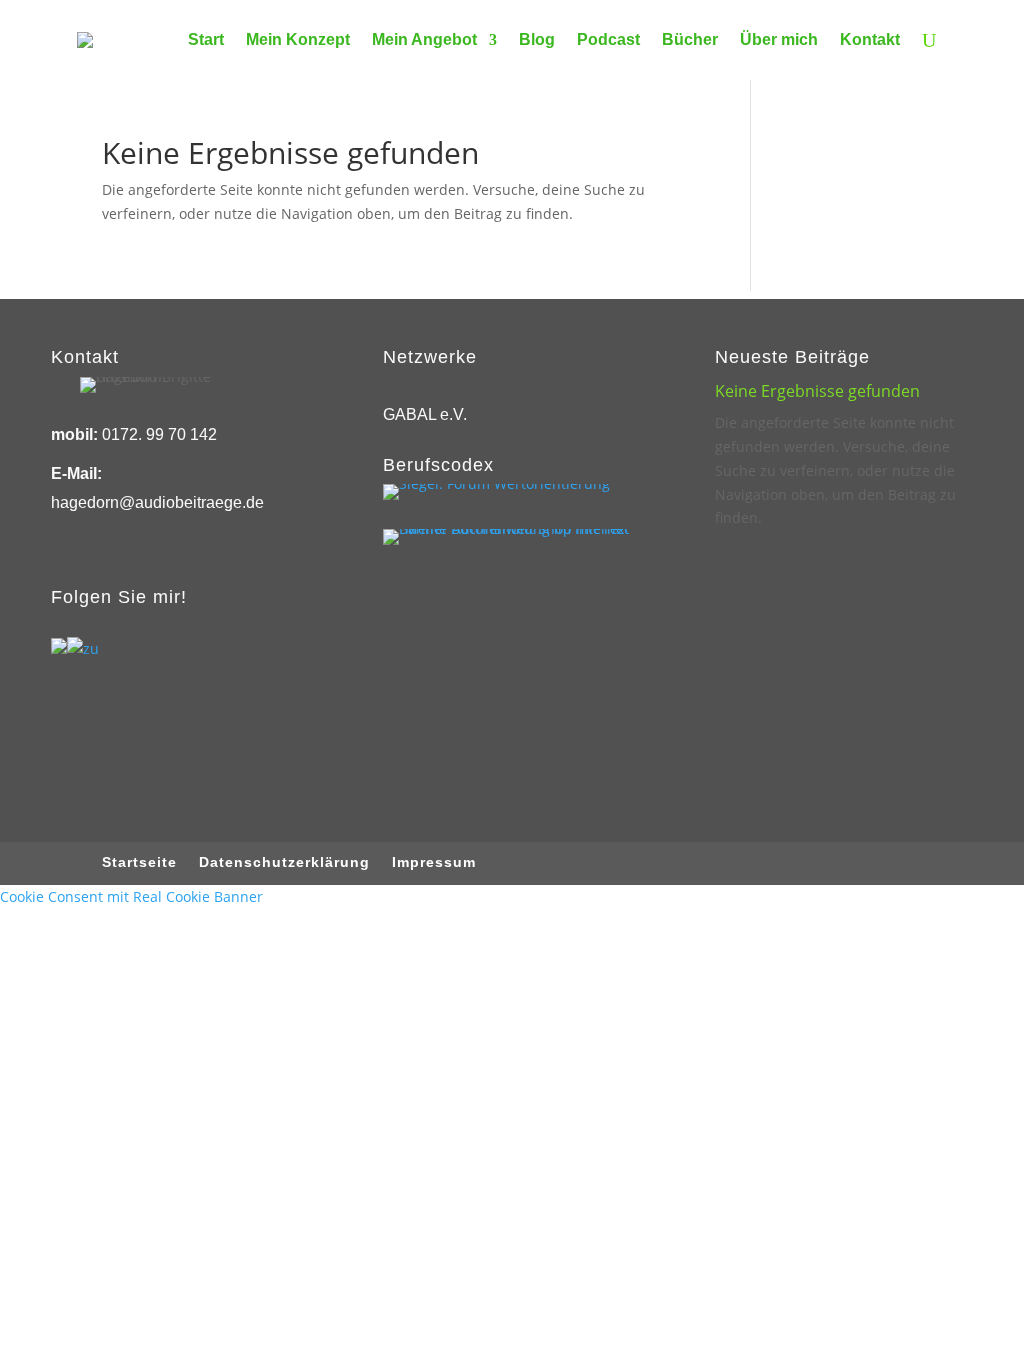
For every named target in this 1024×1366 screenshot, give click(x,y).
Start (206, 39)
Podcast (608, 39)
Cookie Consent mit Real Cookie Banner (131, 896)
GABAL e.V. (425, 414)
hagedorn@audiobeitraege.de (157, 502)
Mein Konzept (298, 39)
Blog (537, 39)
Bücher (690, 39)
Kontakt (870, 39)
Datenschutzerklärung (284, 862)
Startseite (139, 862)
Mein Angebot (424, 39)
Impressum (434, 862)
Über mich (779, 39)
